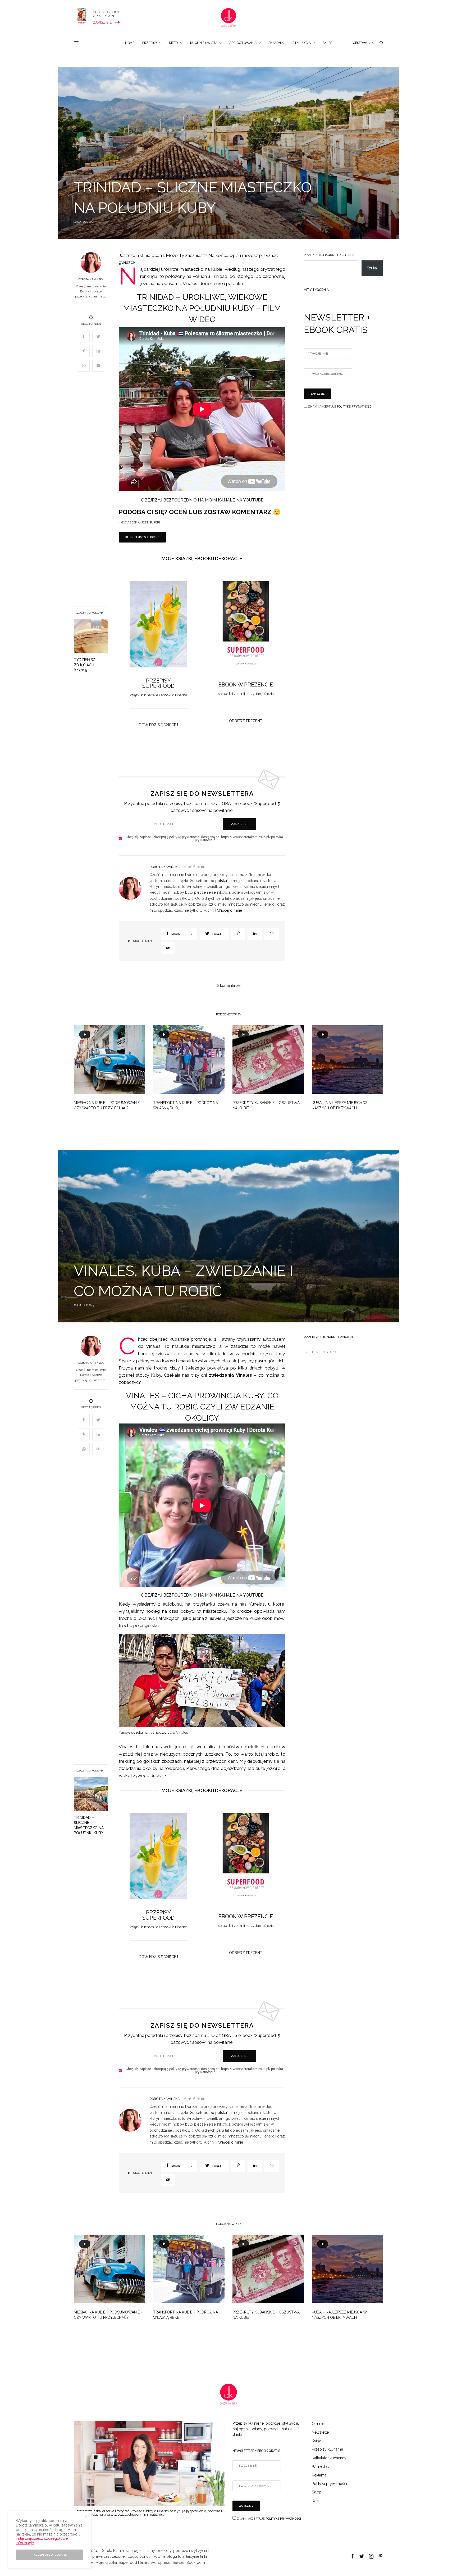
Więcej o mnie (230, 910)
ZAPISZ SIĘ (240, 824)
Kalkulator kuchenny (329, 2458)
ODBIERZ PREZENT (246, 721)
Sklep (317, 2492)
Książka (318, 2441)
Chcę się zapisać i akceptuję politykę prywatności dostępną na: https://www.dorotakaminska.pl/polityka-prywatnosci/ (205, 839)
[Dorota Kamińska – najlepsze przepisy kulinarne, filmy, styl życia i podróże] (229, 17)
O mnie (318, 2424)
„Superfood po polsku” (208, 881)
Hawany (227, 1339)
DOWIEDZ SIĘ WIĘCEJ (158, 725)
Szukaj (372, 268)
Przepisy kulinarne (327, 2449)
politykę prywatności (355, 407)
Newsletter (321, 2432)
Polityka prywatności (329, 2484)
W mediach (322, 2466)
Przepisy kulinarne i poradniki (329, 255)
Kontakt (318, 2501)
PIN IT (161, 630)
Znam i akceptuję (340, 407)
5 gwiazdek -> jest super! (139, 523)
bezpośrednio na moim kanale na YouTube (213, 500)
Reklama (319, 2475)
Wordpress (160, 2563)
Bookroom (196, 2563)
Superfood (128, 2563)
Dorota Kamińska (91, 279)
